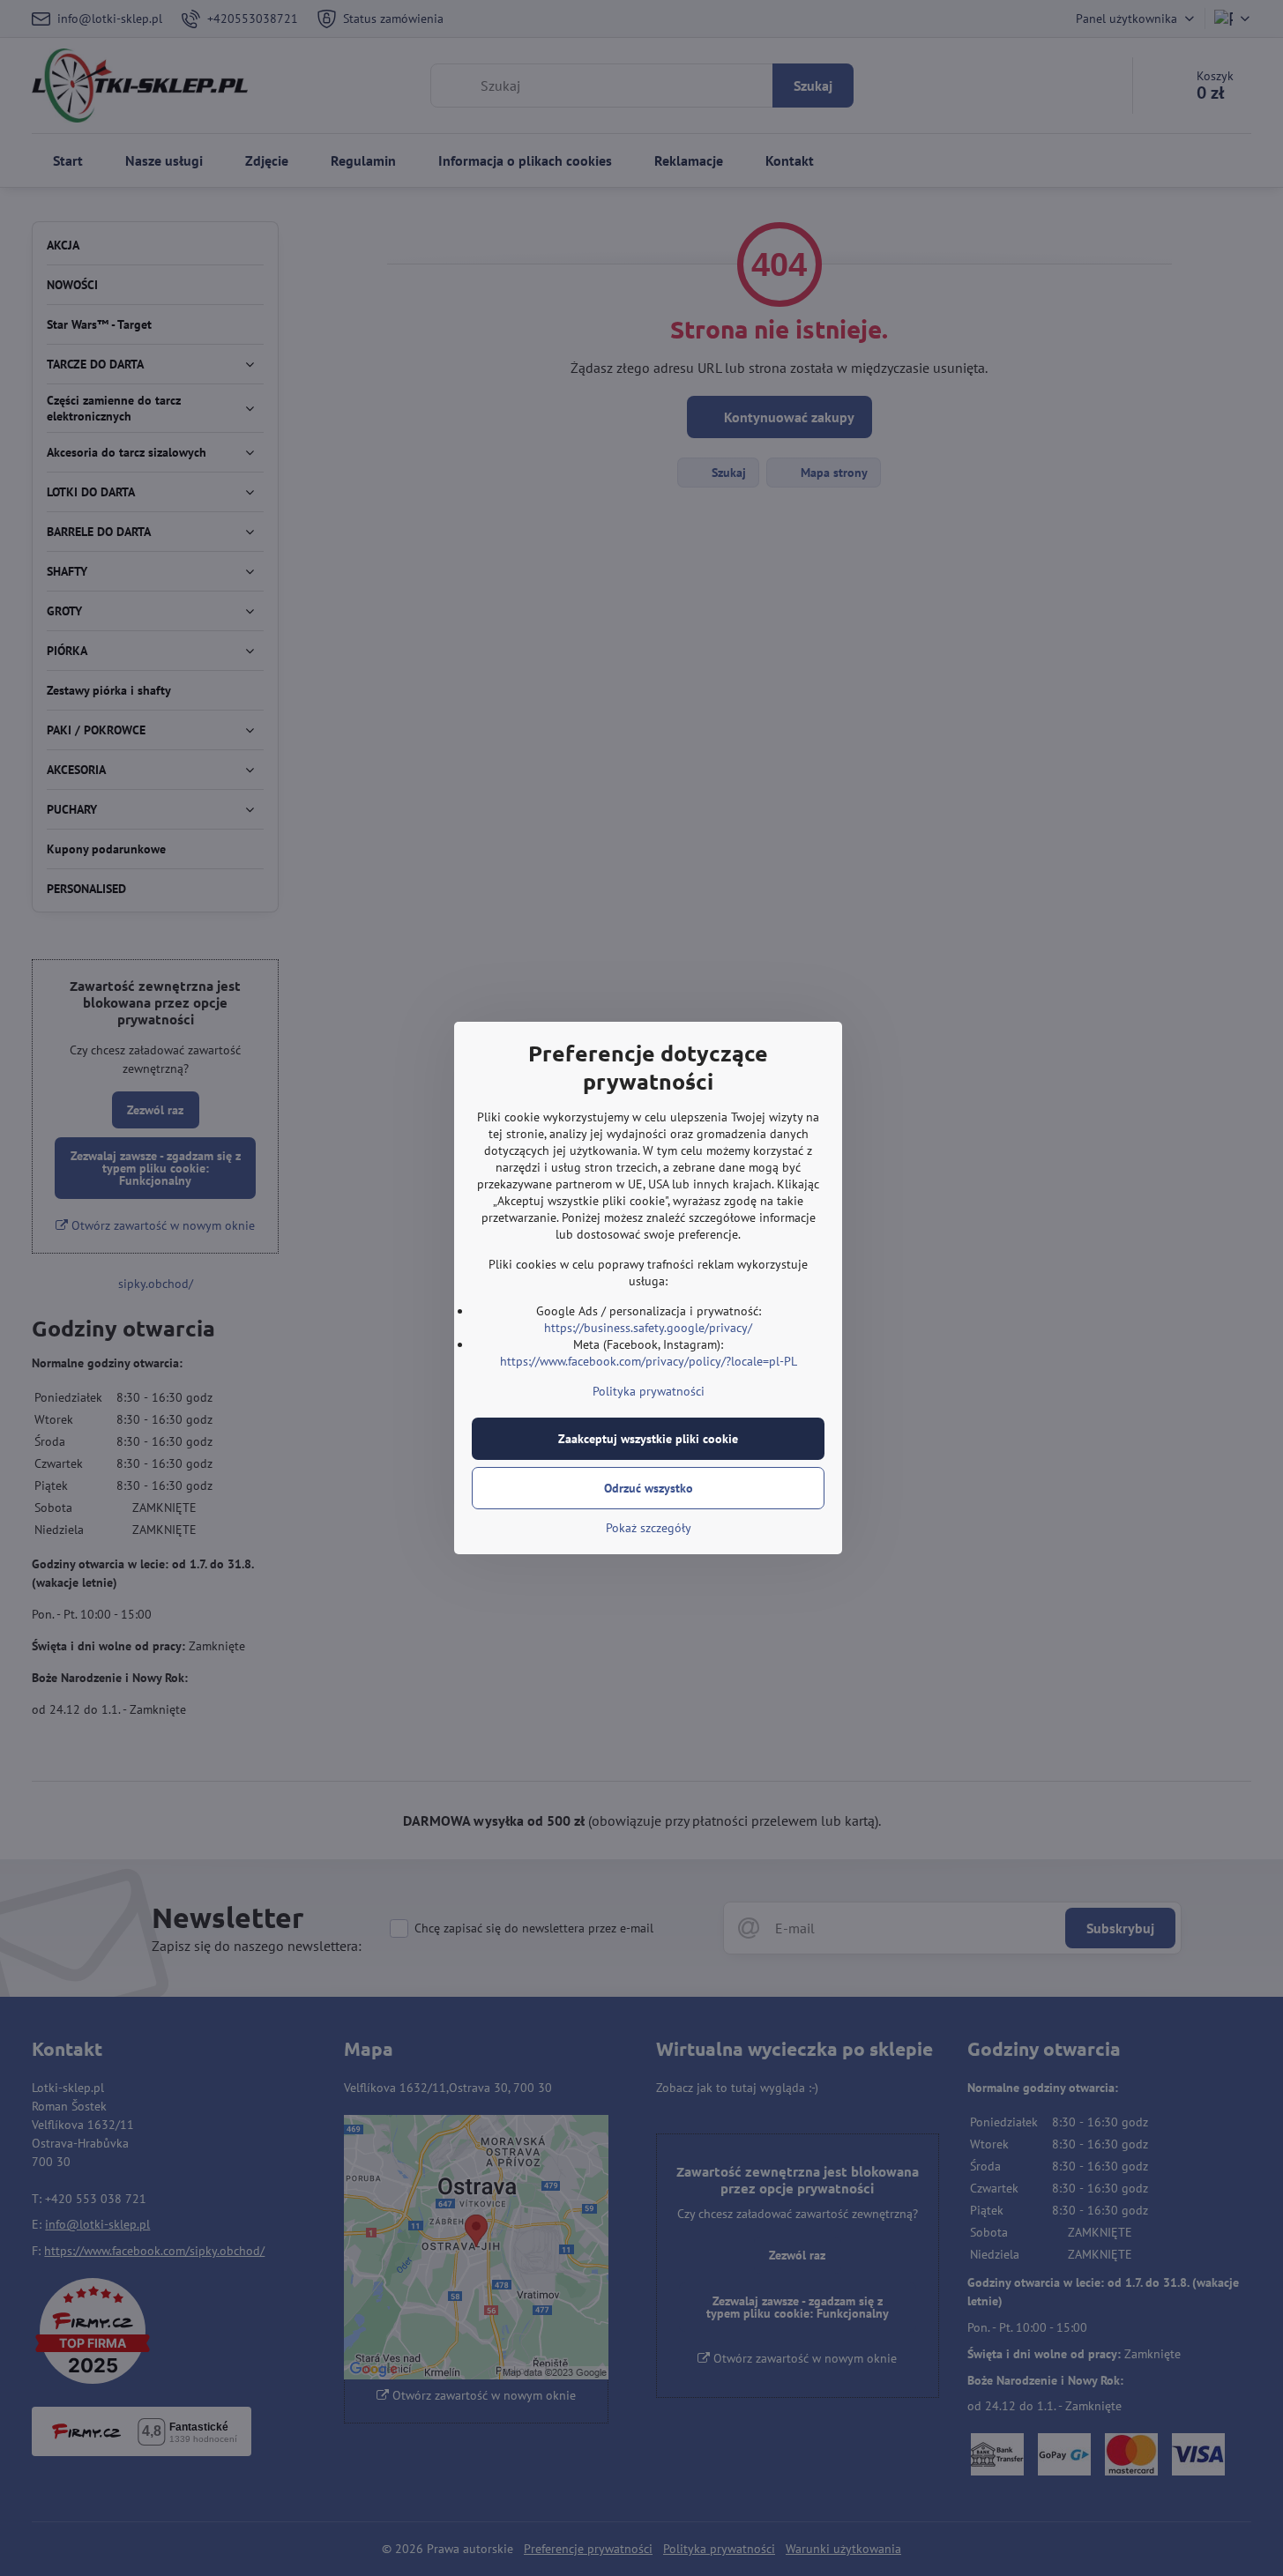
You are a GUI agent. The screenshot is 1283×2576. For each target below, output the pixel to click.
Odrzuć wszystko (649, 1488)
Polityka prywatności (649, 1391)
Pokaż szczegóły (649, 1528)
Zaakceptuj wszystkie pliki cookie (648, 1439)
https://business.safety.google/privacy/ (648, 1328)
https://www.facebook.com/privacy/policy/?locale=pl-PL (649, 1361)
